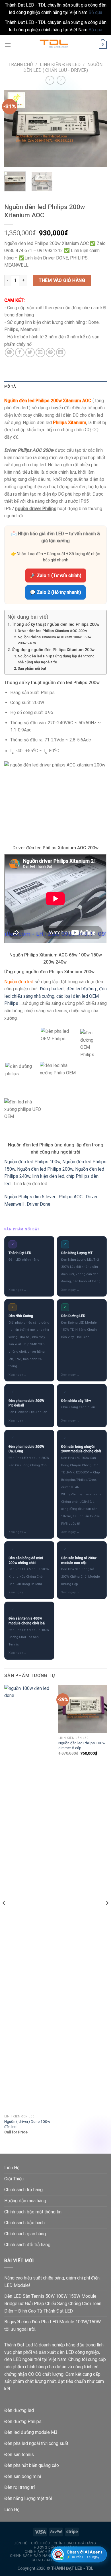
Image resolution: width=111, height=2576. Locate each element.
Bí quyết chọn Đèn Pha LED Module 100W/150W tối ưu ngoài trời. (53, 2325)
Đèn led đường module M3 (31, 2432)
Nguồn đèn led (19, 982)
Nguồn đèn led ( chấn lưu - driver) (63, 67)
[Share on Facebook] (20, 352)
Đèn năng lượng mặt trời (28, 2498)
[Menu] (8, 45)
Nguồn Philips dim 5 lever (30, 1197)
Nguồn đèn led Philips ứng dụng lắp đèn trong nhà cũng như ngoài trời (56, 659)
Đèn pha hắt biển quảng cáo (32, 2465)
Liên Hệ (12, 2168)
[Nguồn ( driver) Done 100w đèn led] (28, 1898)
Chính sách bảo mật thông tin (33, 2212)
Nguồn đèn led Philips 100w (32, 1162)
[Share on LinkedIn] (61, 352)
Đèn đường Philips (23, 2421)
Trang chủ (21, 65)
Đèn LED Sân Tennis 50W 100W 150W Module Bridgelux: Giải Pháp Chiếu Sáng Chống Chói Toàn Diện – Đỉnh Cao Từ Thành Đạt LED (53, 2303)
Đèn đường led (19, 2410)
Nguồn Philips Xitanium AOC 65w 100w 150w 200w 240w (55, 640)
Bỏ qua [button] (95, 12)
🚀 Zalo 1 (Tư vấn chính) (56, 575)
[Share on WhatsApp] (10, 352)
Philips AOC (71, 1197)
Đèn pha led (52, 989)
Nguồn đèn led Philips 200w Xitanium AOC (48, 401)
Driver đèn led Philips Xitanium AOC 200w (52, 631)
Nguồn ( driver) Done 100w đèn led (27, 2124)
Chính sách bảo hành (24, 2223)
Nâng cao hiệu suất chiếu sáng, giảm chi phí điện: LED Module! (52, 2282)
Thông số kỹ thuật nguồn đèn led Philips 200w (56, 624)
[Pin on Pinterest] (51, 352)
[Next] (98, 129)
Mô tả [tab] (10, 386)
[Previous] (13, 129)
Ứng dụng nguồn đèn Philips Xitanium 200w (53, 650)
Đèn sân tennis (19, 2455)
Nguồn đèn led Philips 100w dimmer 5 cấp (82, 1745)
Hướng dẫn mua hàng (25, 2201)
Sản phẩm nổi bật (32, 668)
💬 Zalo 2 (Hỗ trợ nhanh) (55, 592)
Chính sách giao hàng (25, 2234)
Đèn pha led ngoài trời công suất (36, 2443)
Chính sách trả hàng (23, 2190)
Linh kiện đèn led (60, 65)
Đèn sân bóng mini (23, 2476)
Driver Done (39, 1204)
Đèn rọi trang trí (19, 2487)
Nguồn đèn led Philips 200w (45, 1169)
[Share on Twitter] (30, 352)
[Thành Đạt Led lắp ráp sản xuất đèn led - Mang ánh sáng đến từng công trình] (55, 45)
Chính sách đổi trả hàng (27, 2245)
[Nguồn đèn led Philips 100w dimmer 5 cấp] (83, 1709)
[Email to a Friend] (40, 352)
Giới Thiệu (14, 2179)
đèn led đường (81, 989)
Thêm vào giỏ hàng (62, 280)
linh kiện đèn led (48, 1176)
